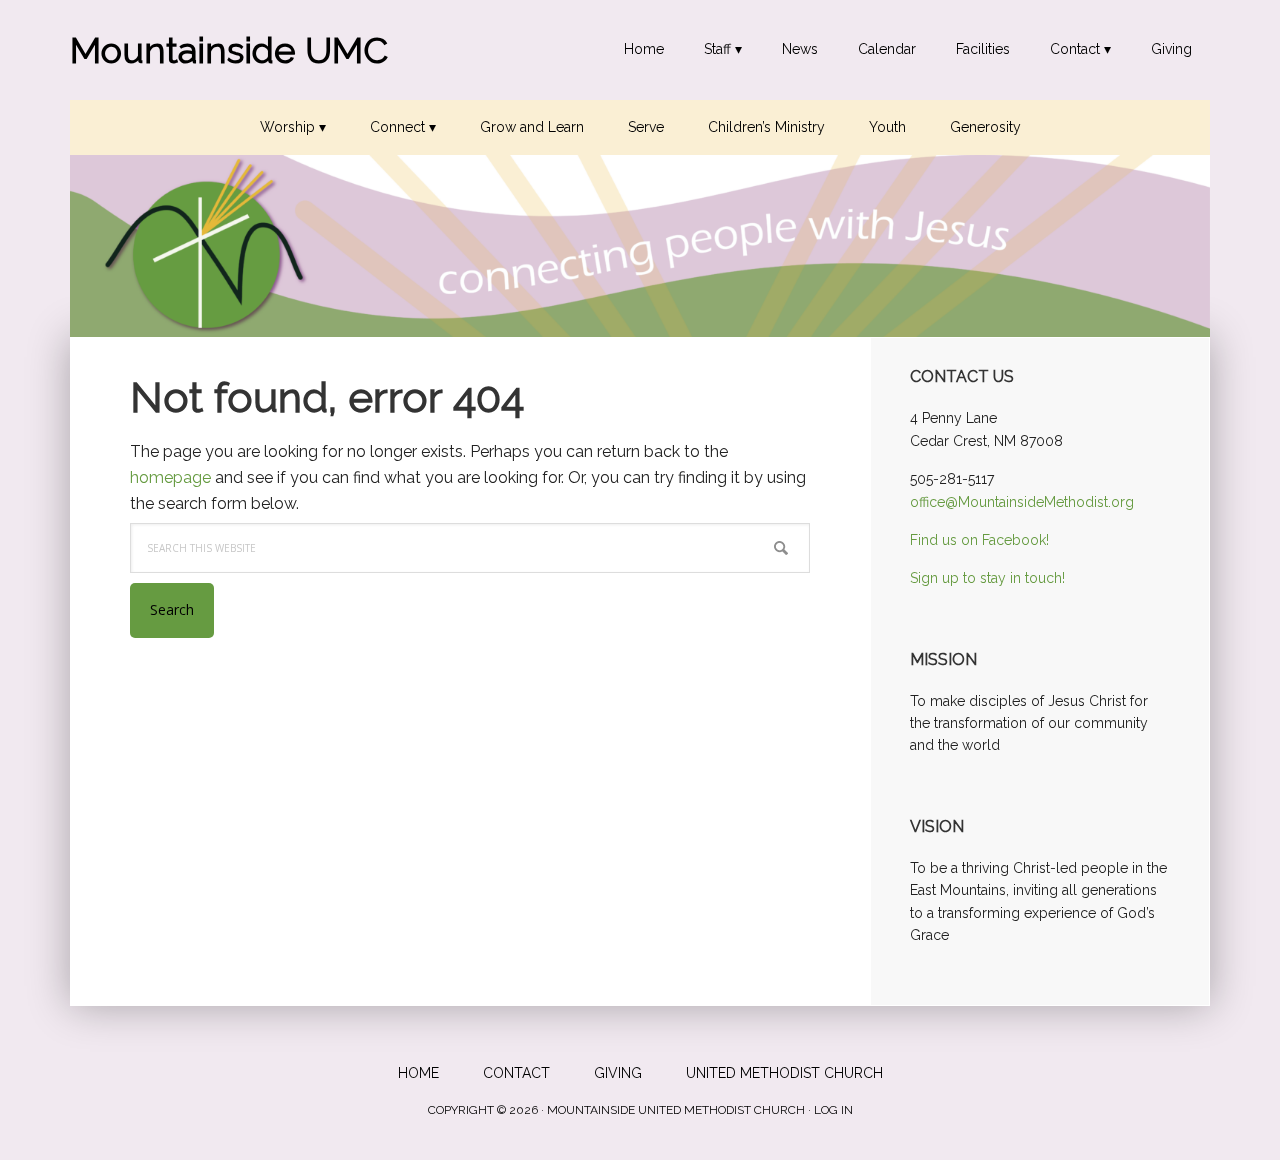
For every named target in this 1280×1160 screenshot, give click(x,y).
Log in (833, 1110)
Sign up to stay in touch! (987, 578)
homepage (170, 477)
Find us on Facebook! (979, 540)
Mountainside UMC (229, 50)
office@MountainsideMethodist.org (1022, 502)
